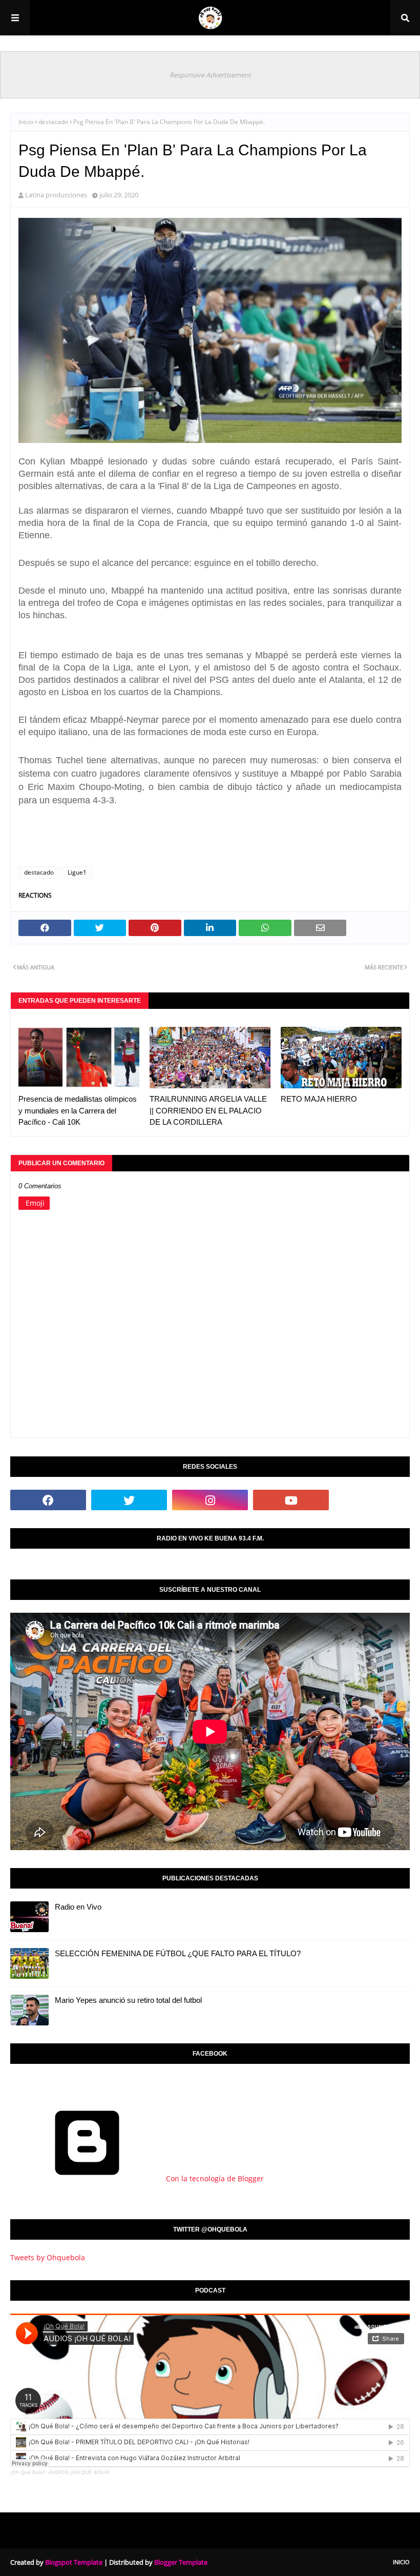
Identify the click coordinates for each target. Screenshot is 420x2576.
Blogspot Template (74, 2562)
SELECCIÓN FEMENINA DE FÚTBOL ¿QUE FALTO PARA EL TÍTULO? (178, 1953)
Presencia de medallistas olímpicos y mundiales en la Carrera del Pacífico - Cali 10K (78, 1110)
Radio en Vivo (78, 1907)
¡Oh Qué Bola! (27, 2472)
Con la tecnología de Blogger (214, 2178)
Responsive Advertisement (210, 75)
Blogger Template (181, 2562)
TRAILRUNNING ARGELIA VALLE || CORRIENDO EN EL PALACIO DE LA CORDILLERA (208, 1110)
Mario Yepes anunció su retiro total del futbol (128, 2000)
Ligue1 (77, 872)
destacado (53, 122)
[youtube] (291, 1500)
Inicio (26, 122)
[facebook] (48, 1500)
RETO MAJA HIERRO (319, 1099)
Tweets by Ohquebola (48, 2257)
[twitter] (129, 1500)
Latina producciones (56, 195)
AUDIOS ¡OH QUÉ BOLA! (79, 2472)
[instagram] (210, 1500)
